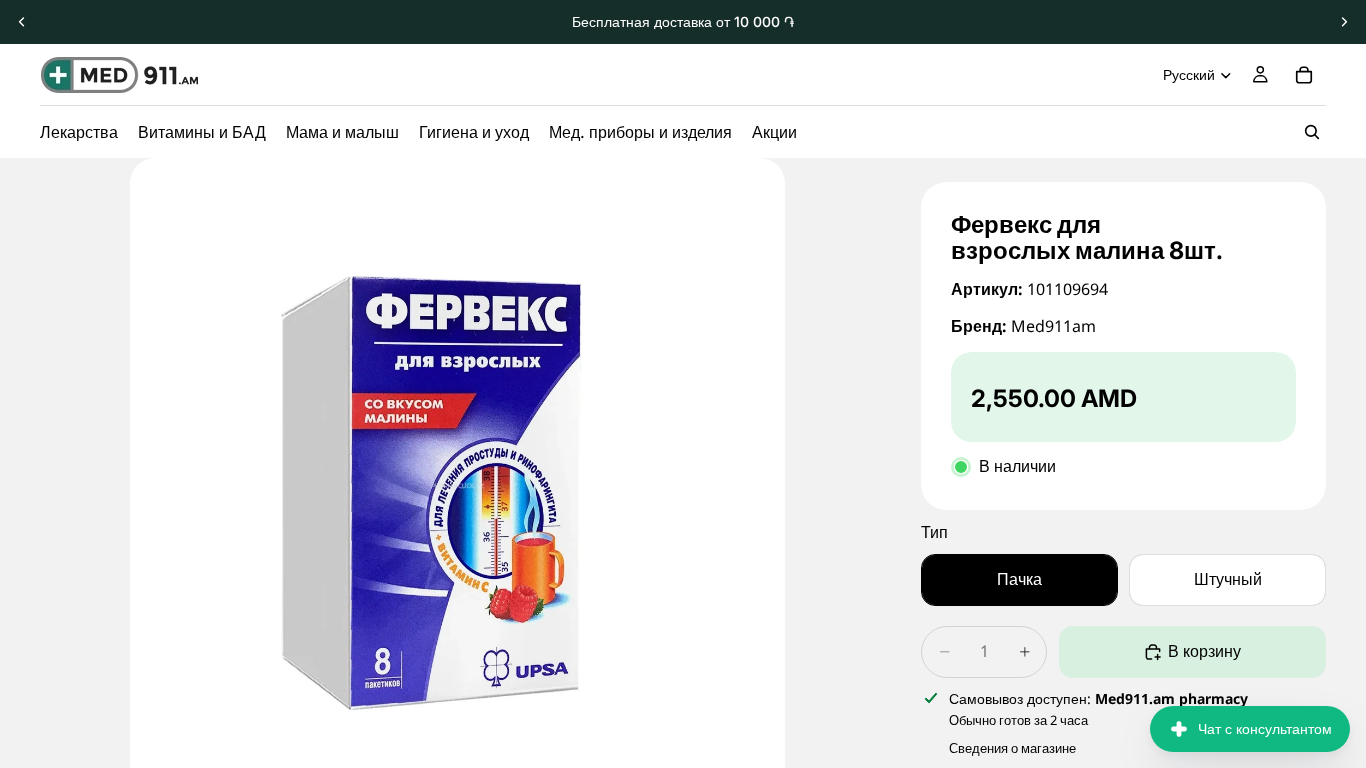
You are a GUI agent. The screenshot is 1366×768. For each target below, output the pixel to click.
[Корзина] (1304, 75)
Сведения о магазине (1012, 748)
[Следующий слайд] (1344, 22)
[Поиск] (1312, 132)
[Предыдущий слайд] (22, 22)
